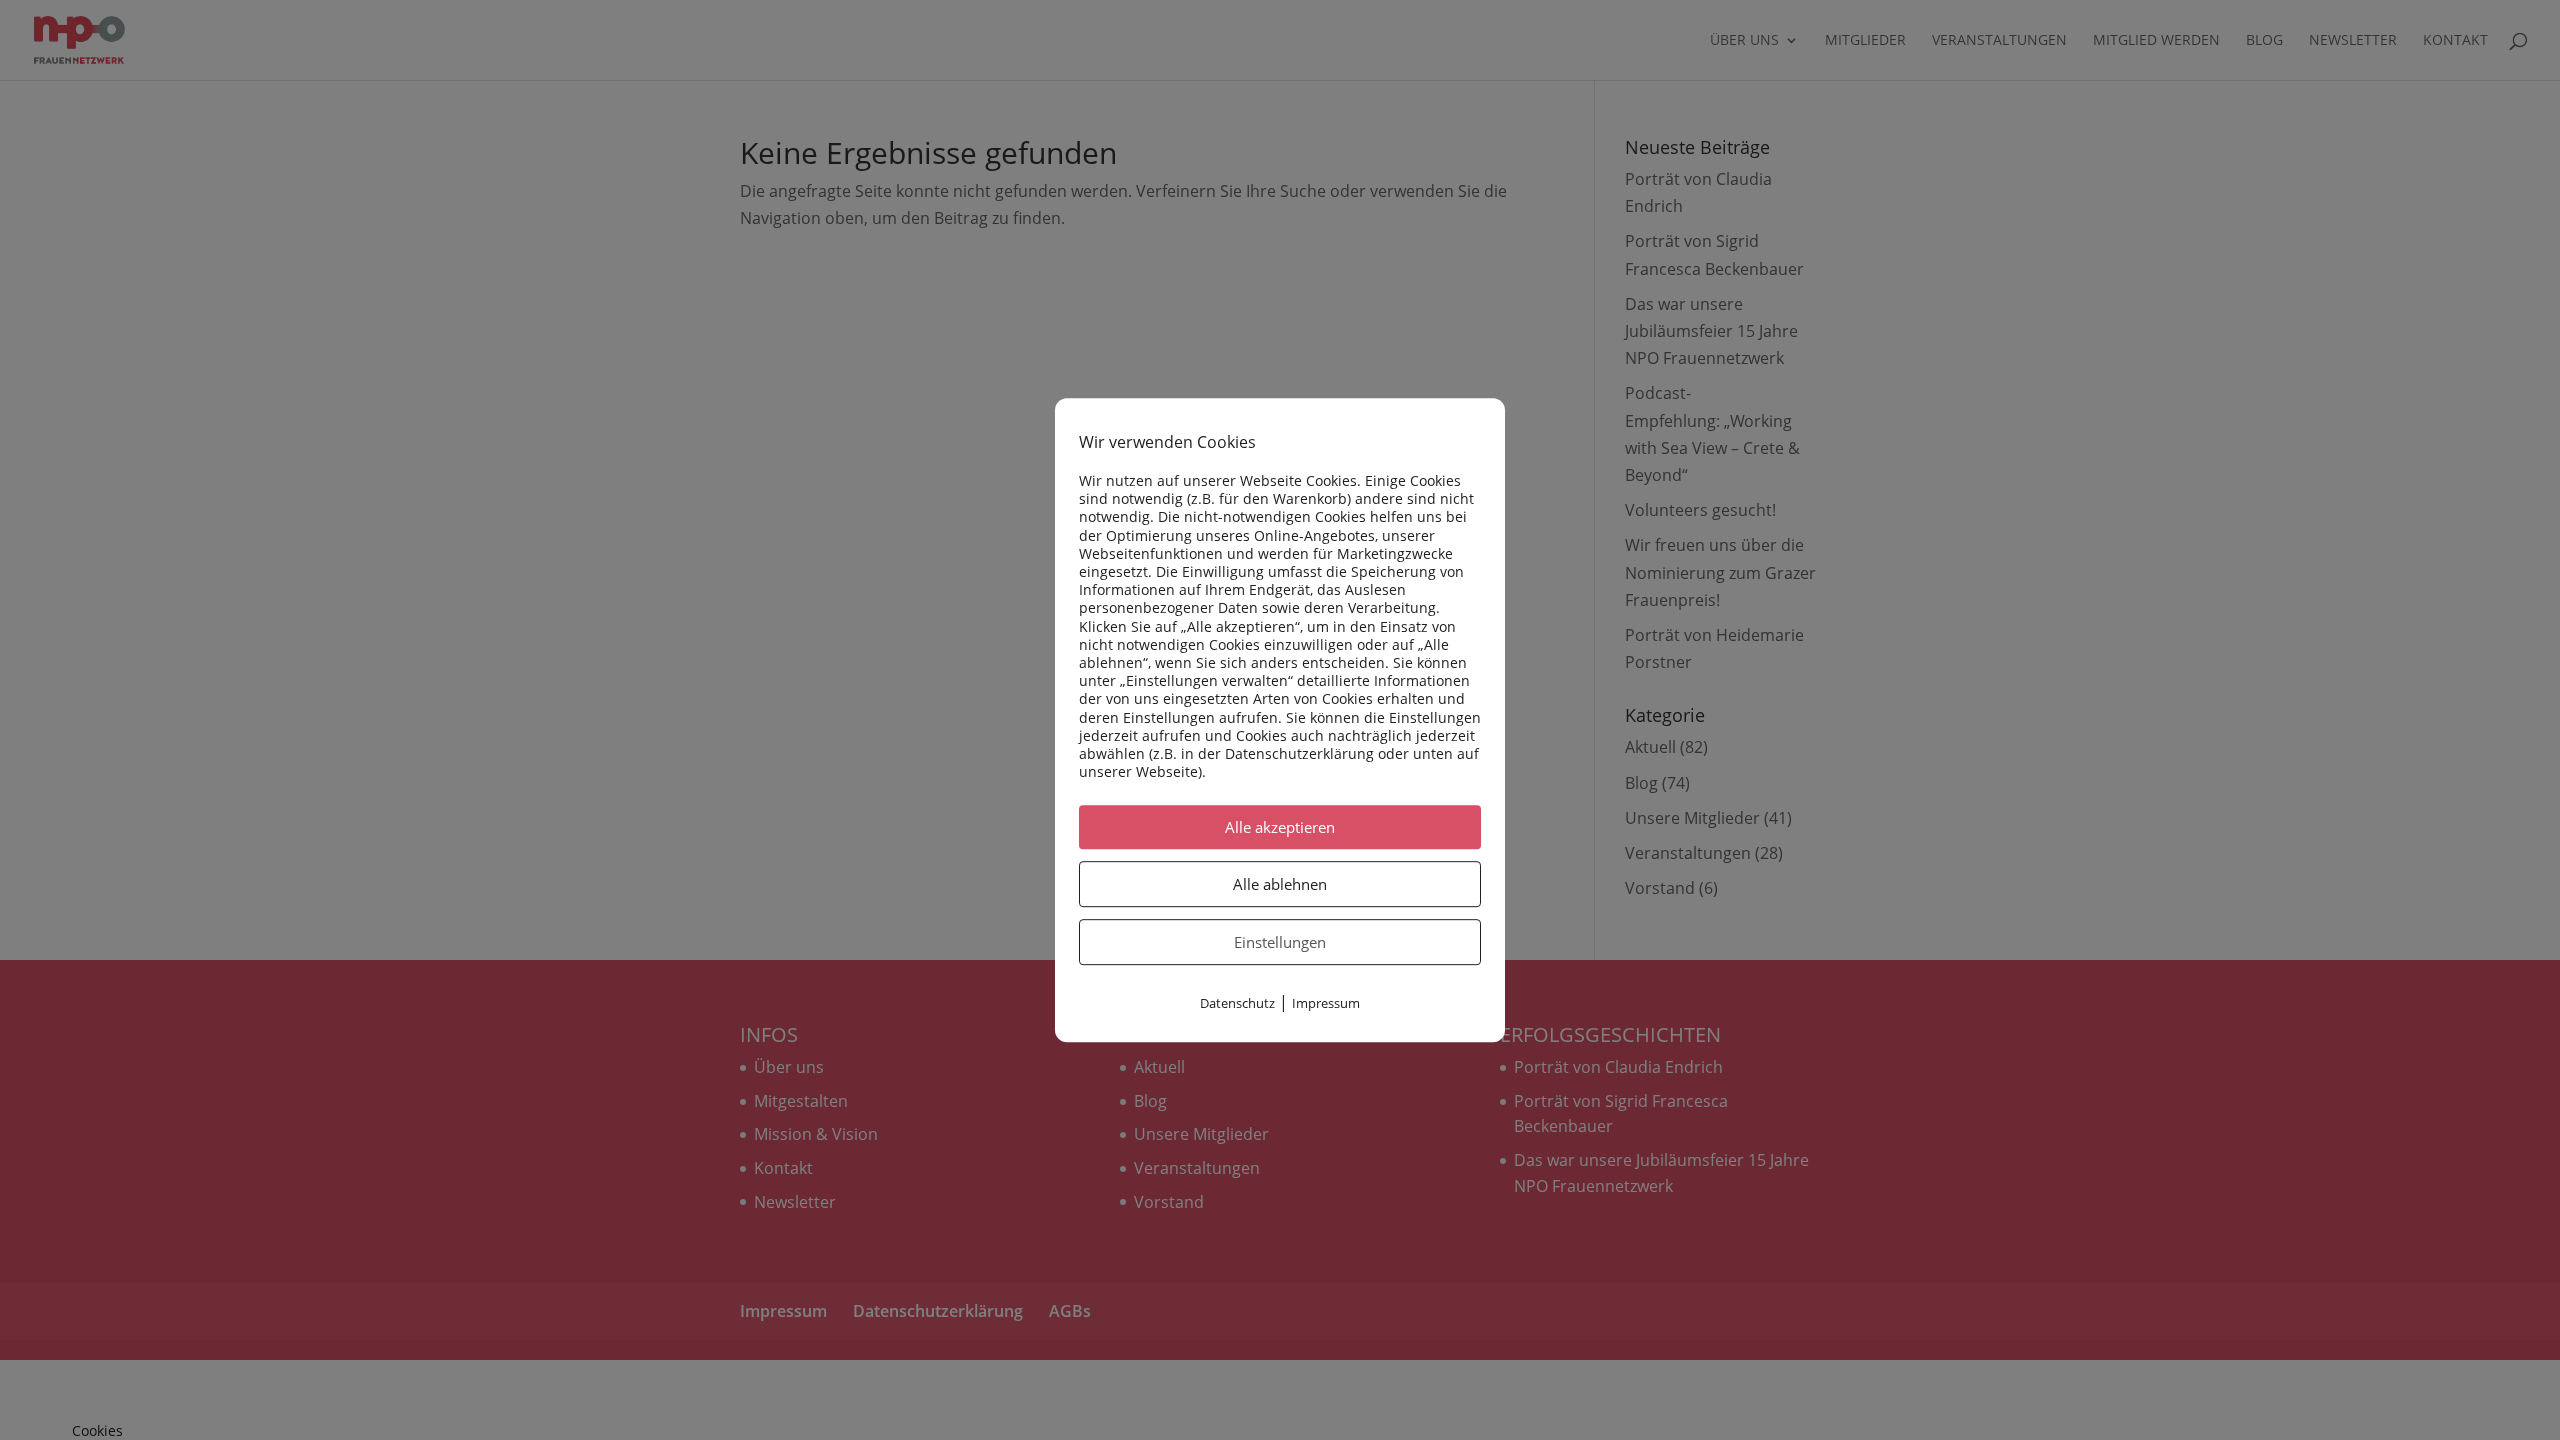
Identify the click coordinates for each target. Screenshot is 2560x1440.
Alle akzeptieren (1280, 828)
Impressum (1326, 1004)
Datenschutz (1237, 1004)
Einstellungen (1280, 943)
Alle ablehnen (1280, 885)
